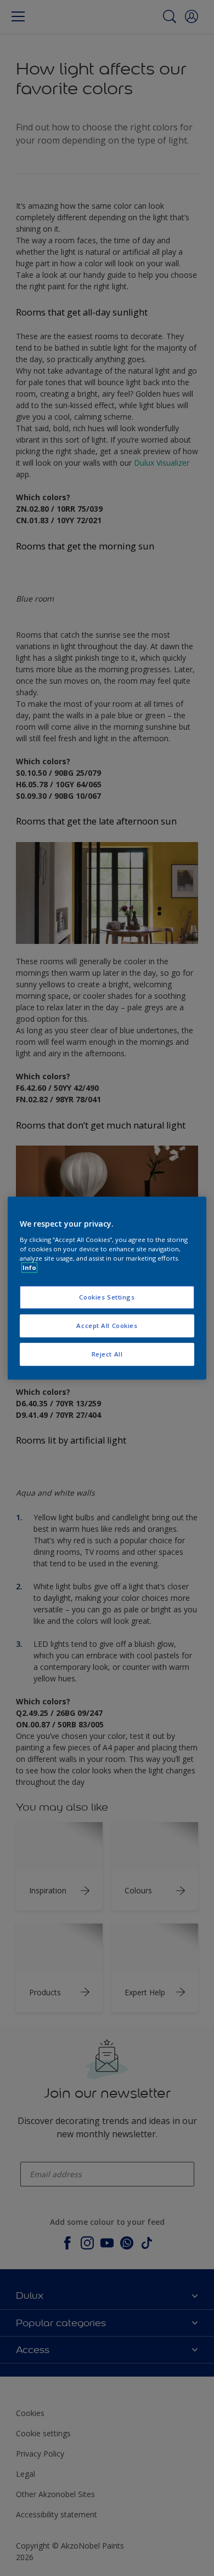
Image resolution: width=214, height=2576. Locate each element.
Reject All (107, 1354)
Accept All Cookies (107, 1326)
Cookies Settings (107, 1297)
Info (29, 1267)
